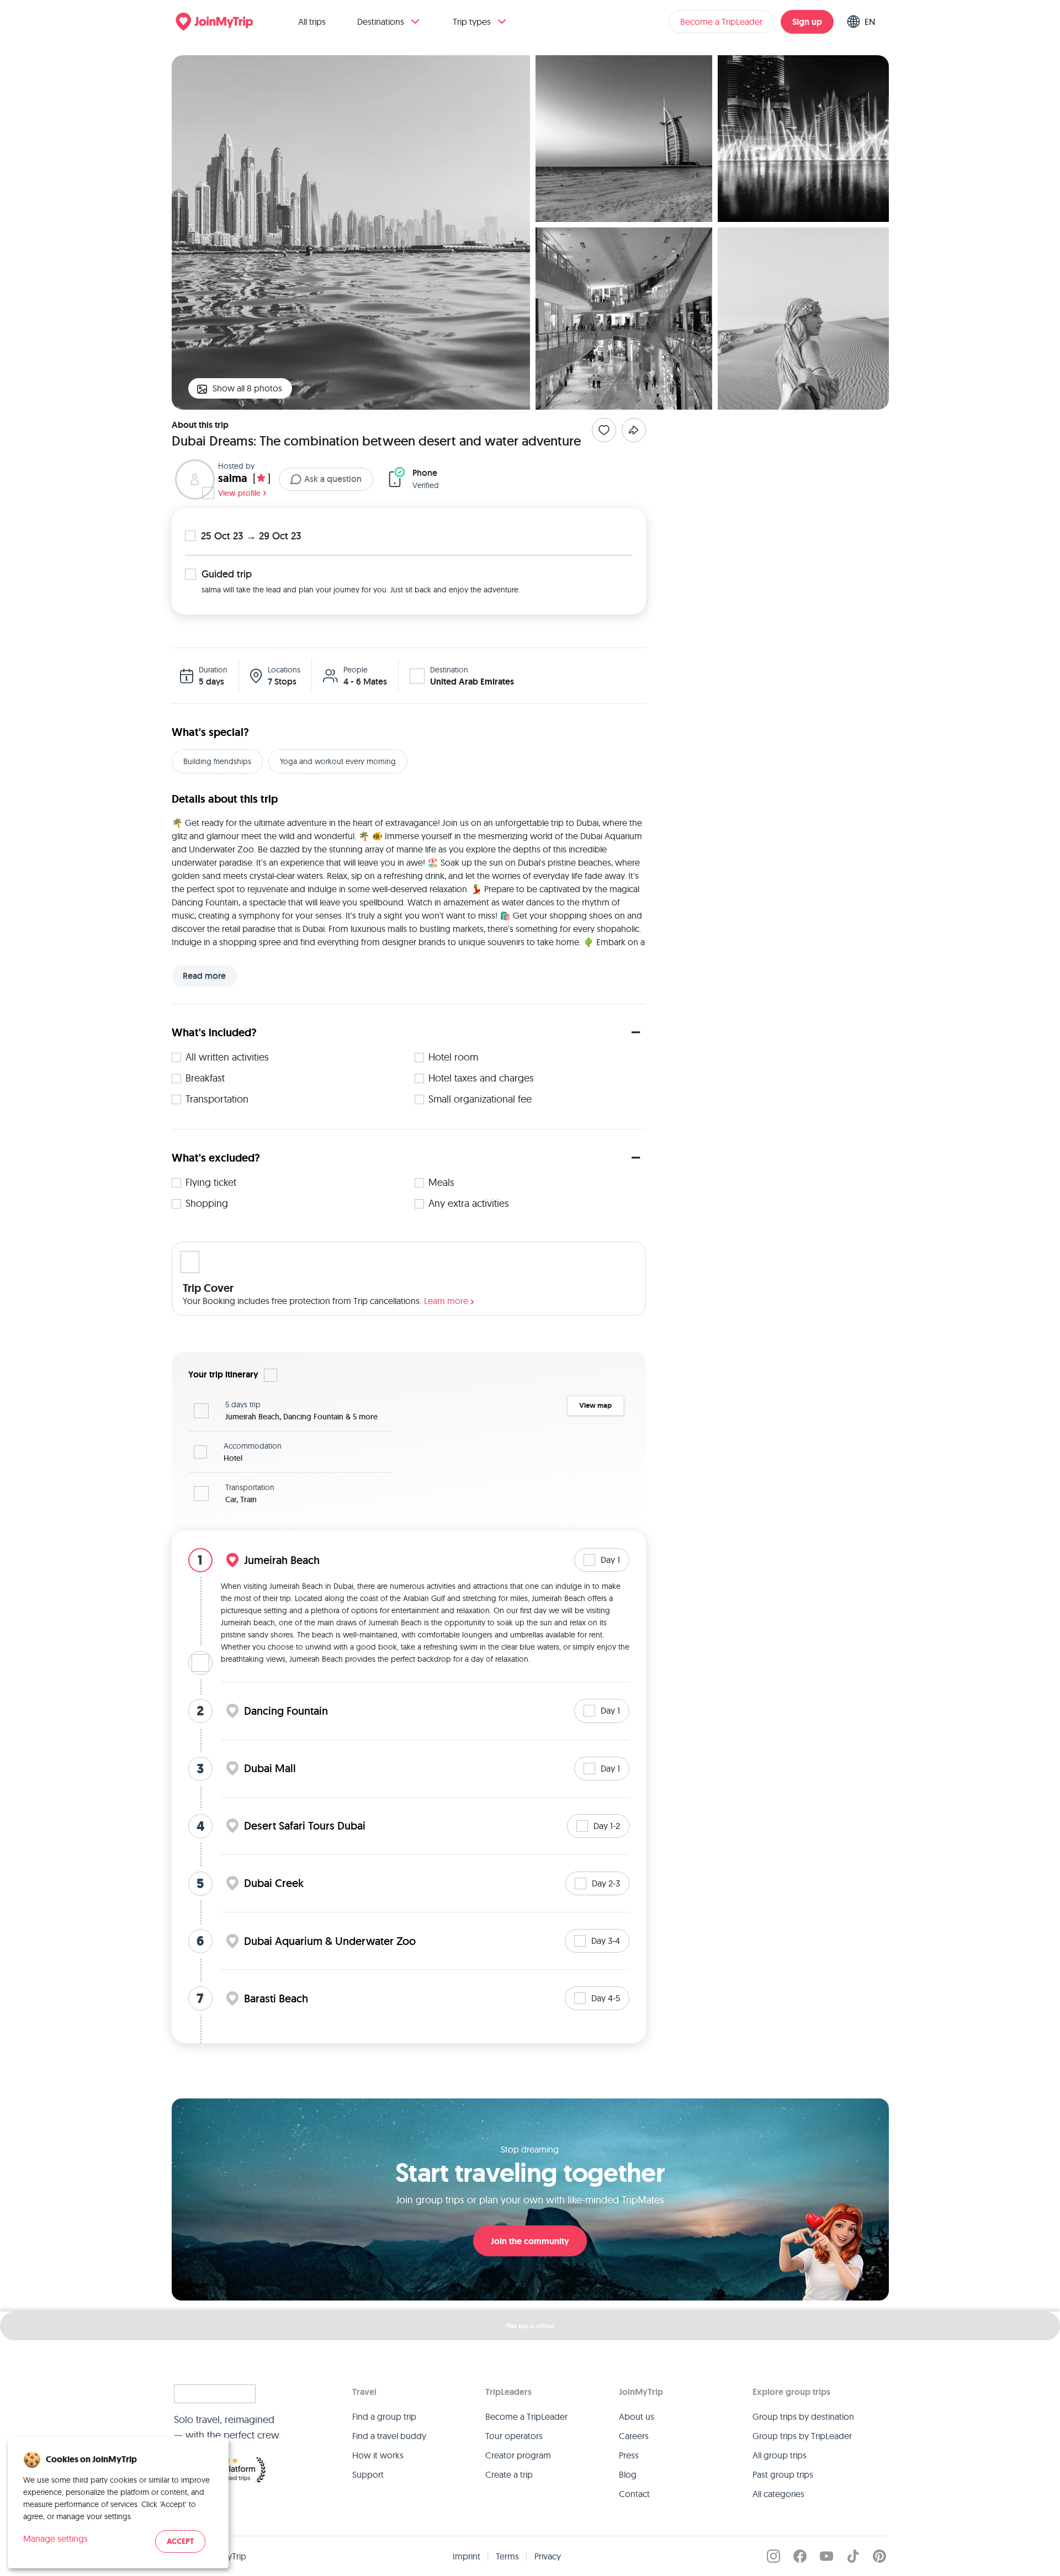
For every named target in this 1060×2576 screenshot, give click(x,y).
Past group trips (783, 2474)
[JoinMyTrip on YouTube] (826, 2556)
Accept (180, 2541)
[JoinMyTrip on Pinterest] (879, 2556)
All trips (312, 22)
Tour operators (514, 2436)
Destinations (381, 22)
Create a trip (509, 2474)
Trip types (472, 22)
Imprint (467, 2556)
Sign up (807, 22)
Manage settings (55, 2538)
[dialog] (118, 2503)
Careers (634, 2436)
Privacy (548, 2556)
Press (629, 2455)
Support (368, 2474)
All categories (778, 2494)
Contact (634, 2494)
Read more (204, 976)
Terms (507, 2556)
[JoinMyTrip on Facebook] (800, 2556)
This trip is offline (530, 2326)
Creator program (518, 2455)
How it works (378, 2455)
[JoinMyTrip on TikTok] (853, 2556)
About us (637, 2416)
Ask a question (333, 479)
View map (595, 1405)
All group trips (780, 2455)
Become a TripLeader (721, 22)
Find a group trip (384, 2416)
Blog (628, 2474)
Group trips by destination (803, 2416)
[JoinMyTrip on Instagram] (773, 2556)
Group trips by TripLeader (802, 2436)
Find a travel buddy (389, 2436)
